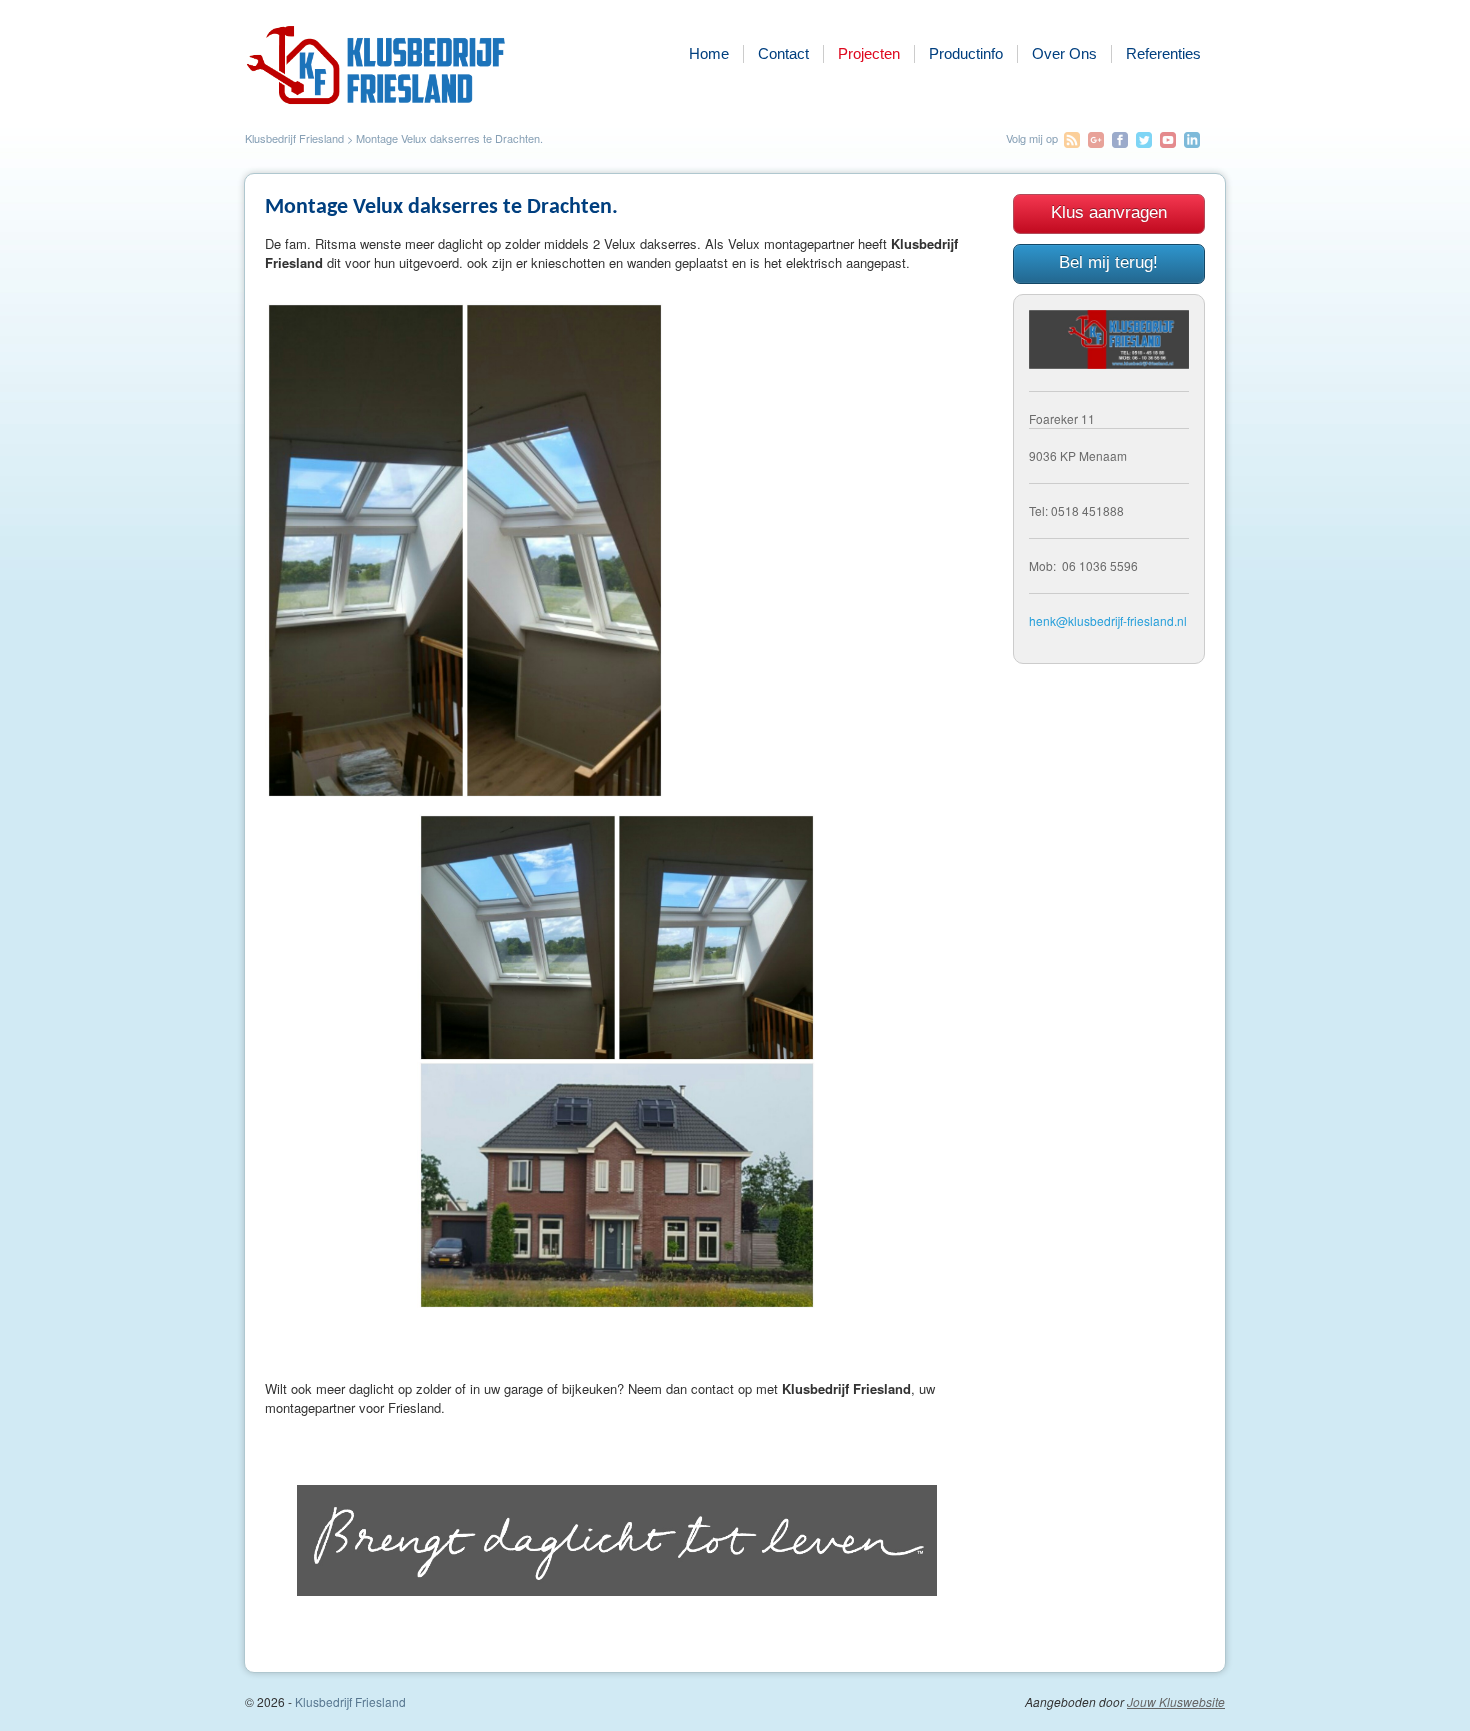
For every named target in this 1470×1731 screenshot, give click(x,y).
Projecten (869, 53)
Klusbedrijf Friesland (294, 138)
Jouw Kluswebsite (1176, 1702)
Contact (783, 53)
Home (709, 53)
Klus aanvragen (1109, 212)
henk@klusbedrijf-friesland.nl (1108, 620)
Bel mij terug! (1108, 262)
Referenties (1163, 53)
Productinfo (966, 53)
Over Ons (1064, 53)
